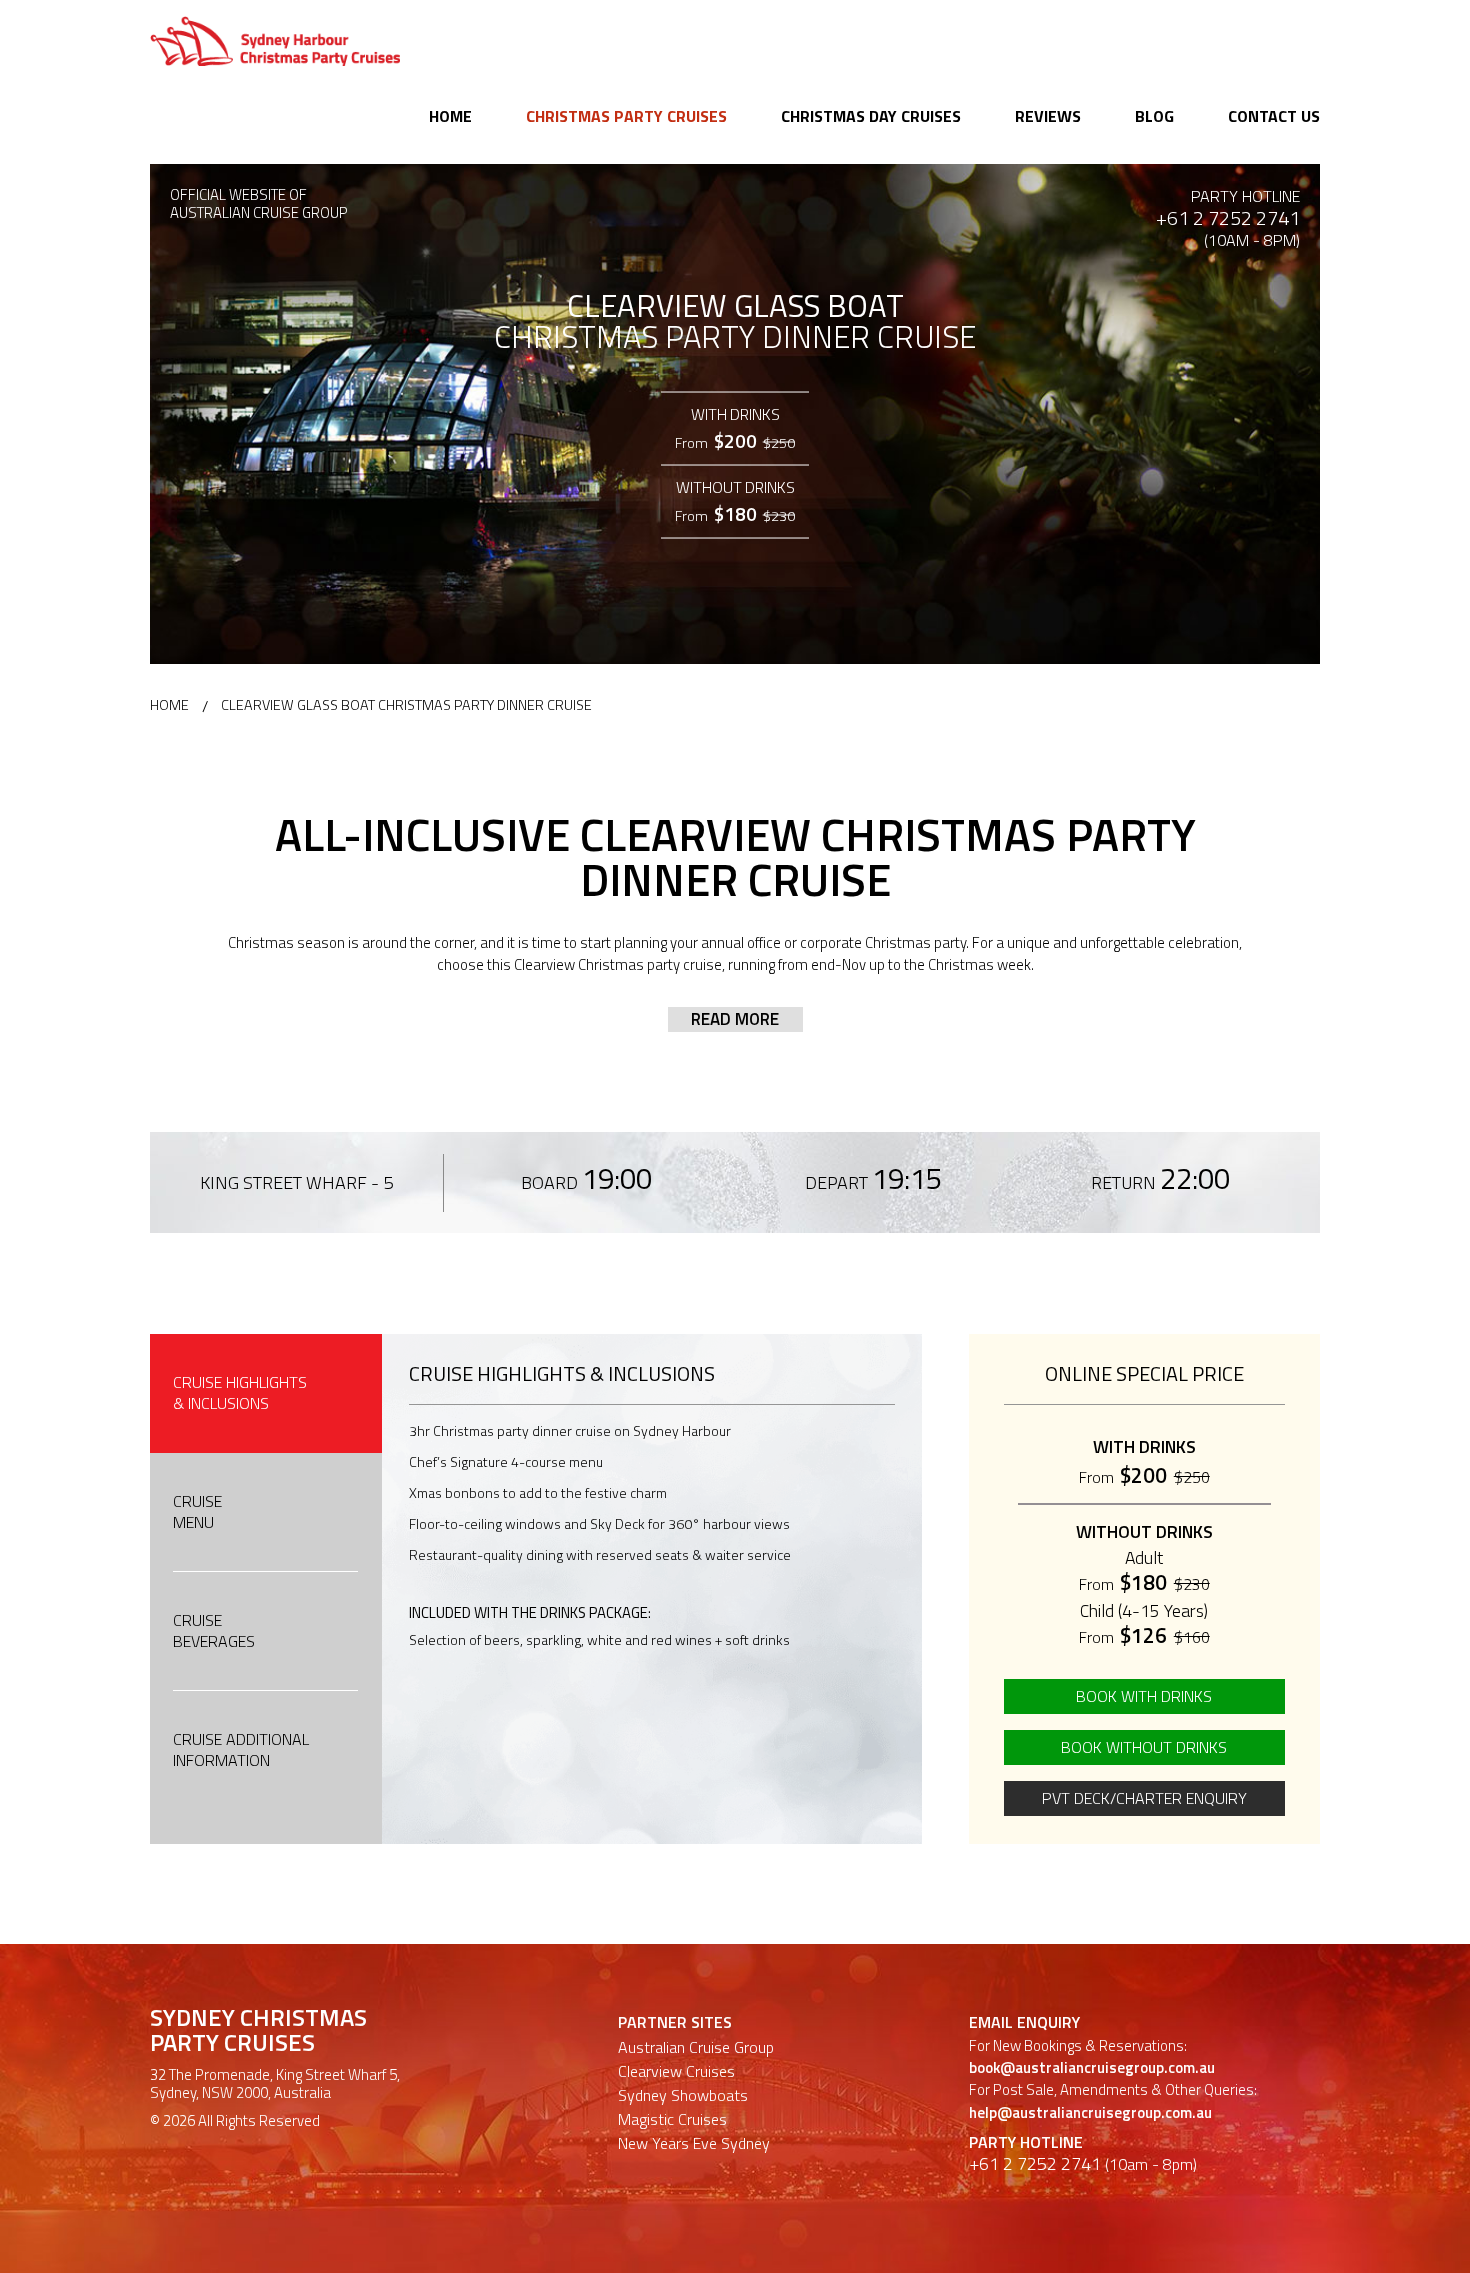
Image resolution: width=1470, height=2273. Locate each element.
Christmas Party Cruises (626, 116)
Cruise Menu (197, 1511)
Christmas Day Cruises (871, 116)
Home (450, 116)
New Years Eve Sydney (694, 2143)
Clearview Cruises (676, 2071)
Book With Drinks (1144, 1696)
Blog (1154, 116)
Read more (735, 1019)
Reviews (1048, 116)
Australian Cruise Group (696, 2047)
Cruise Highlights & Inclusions (240, 1392)
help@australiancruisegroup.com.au (1090, 2112)
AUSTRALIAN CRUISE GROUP (259, 213)
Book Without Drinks (1144, 1747)
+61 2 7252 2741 (1228, 218)
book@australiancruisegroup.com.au (1092, 2067)
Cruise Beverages (214, 1630)
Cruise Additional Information (241, 1749)
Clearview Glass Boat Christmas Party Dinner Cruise (406, 705)
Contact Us (1274, 116)
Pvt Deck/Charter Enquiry (1144, 1798)
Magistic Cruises (672, 2119)
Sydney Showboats (683, 2095)
